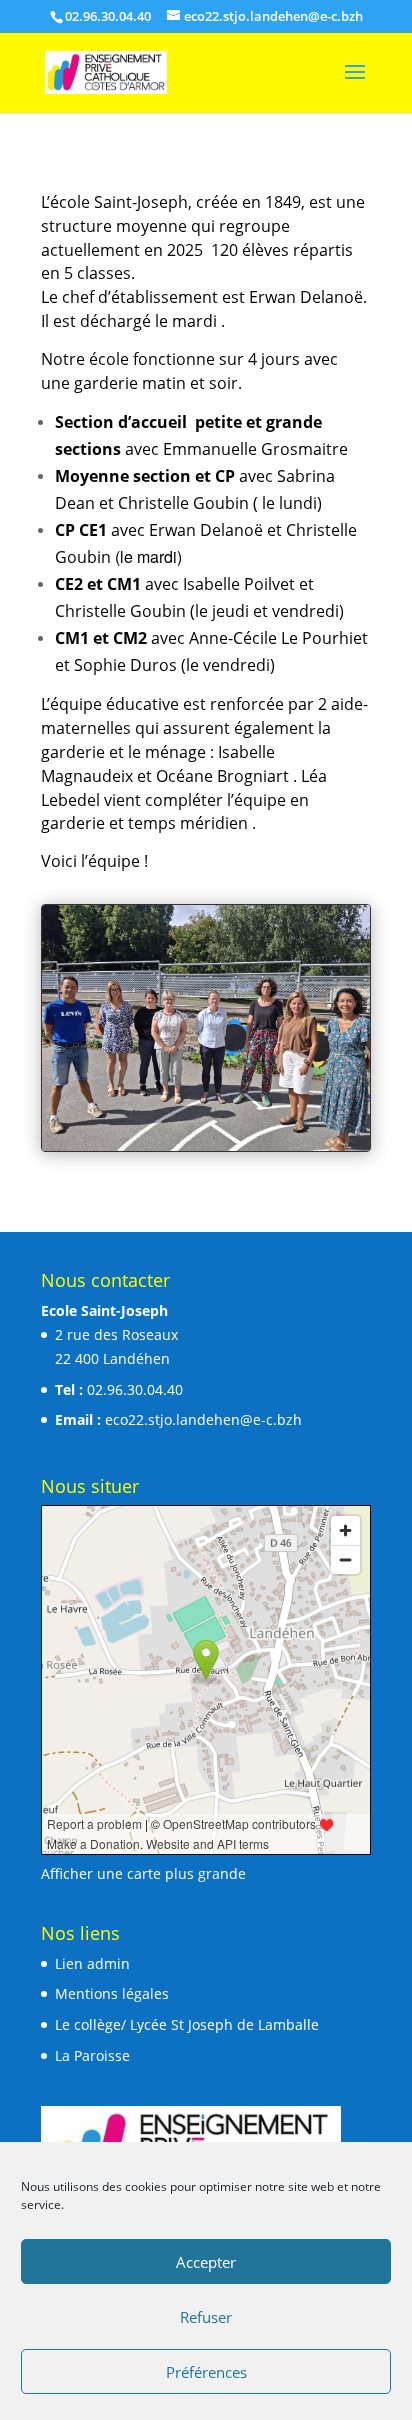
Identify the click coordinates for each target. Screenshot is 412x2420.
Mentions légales (112, 1993)
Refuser (206, 2317)
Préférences (206, 2372)
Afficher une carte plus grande (143, 1873)
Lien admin (92, 1963)
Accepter (206, 2262)
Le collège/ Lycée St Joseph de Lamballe (187, 2024)
